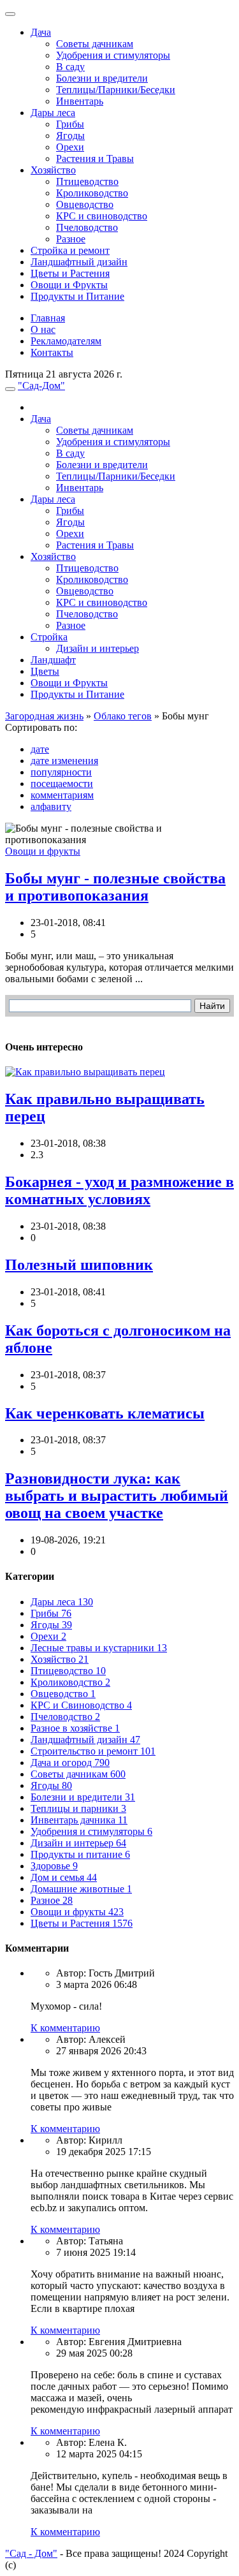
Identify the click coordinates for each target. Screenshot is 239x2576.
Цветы (45, 671)
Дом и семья (64, 1877)
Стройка (49, 637)
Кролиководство (92, 193)
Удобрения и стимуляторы (113, 55)
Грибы (70, 124)
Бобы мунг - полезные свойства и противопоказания (115, 887)
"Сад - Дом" (31, 2553)
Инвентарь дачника (79, 1820)
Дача (41, 32)
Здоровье (54, 1866)
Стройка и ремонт (70, 250)
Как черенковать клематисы (105, 1413)
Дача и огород (70, 1763)
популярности (61, 772)
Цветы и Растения (70, 273)
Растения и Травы (95, 158)
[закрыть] (10, 14)
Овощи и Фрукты (69, 285)
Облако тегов (123, 716)
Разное (71, 239)
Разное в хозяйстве (75, 1728)
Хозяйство (53, 170)
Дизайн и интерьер (98, 648)
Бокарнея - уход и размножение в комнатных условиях (119, 1190)
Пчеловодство (87, 227)
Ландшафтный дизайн (79, 262)
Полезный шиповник (79, 1265)
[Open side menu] (10, 389)
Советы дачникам (95, 44)
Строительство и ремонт (93, 1751)
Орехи (70, 147)
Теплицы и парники (78, 1808)
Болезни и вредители (102, 78)
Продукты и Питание (77, 296)
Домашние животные (81, 1889)
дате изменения (64, 761)
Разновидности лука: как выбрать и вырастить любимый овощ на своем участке (117, 1496)
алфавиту (51, 806)
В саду (70, 67)
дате (40, 749)
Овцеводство (85, 204)
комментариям (62, 795)
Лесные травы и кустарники (99, 1648)
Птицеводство (87, 181)
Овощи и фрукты (43, 851)
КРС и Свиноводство (81, 1705)
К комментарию (65, 2028)
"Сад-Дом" (41, 386)
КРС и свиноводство (102, 216)
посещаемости (62, 784)
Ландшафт (53, 660)
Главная (48, 318)
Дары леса (53, 113)
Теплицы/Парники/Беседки (116, 90)
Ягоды (70, 136)
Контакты (52, 352)
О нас (43, 329)
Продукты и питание (80, 1854)
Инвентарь (80, 101)
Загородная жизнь (44, 716)
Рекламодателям (66, 341)
